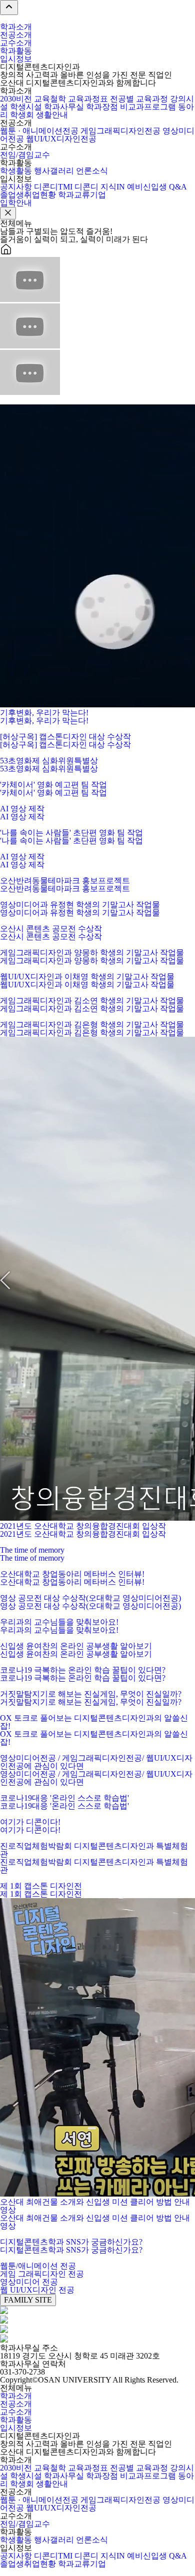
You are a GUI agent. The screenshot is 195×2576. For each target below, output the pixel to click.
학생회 (22, 115)
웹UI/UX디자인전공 (61, 139)
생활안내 (52, 115)
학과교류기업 (82, 195)
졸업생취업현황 (28, 195)
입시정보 (16, 59)
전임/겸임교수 (25, 155)
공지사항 (16, 187)
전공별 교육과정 (139, 99)
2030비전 (16, 99)
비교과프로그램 (148, 107)
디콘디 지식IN (100, 187)
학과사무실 (64, 107)
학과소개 (16, 27)
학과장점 (102, 107)
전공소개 (16, 35)
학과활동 (16, 51)
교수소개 (16, 43)
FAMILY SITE (28, 2300)
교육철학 (50, 99)
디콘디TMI (53, 187)
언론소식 (92, 171)
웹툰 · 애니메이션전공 (39, 131)
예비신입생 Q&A (157, 187)
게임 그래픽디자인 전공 (42, 2274)
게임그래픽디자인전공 (120, 131)
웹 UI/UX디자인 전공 (37, 2290)
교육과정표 (88, 99)
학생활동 (16, 171)
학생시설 (26, 107)
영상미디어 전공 (29, 2282)
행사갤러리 (54, 171)
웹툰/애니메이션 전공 (38, 2266)
